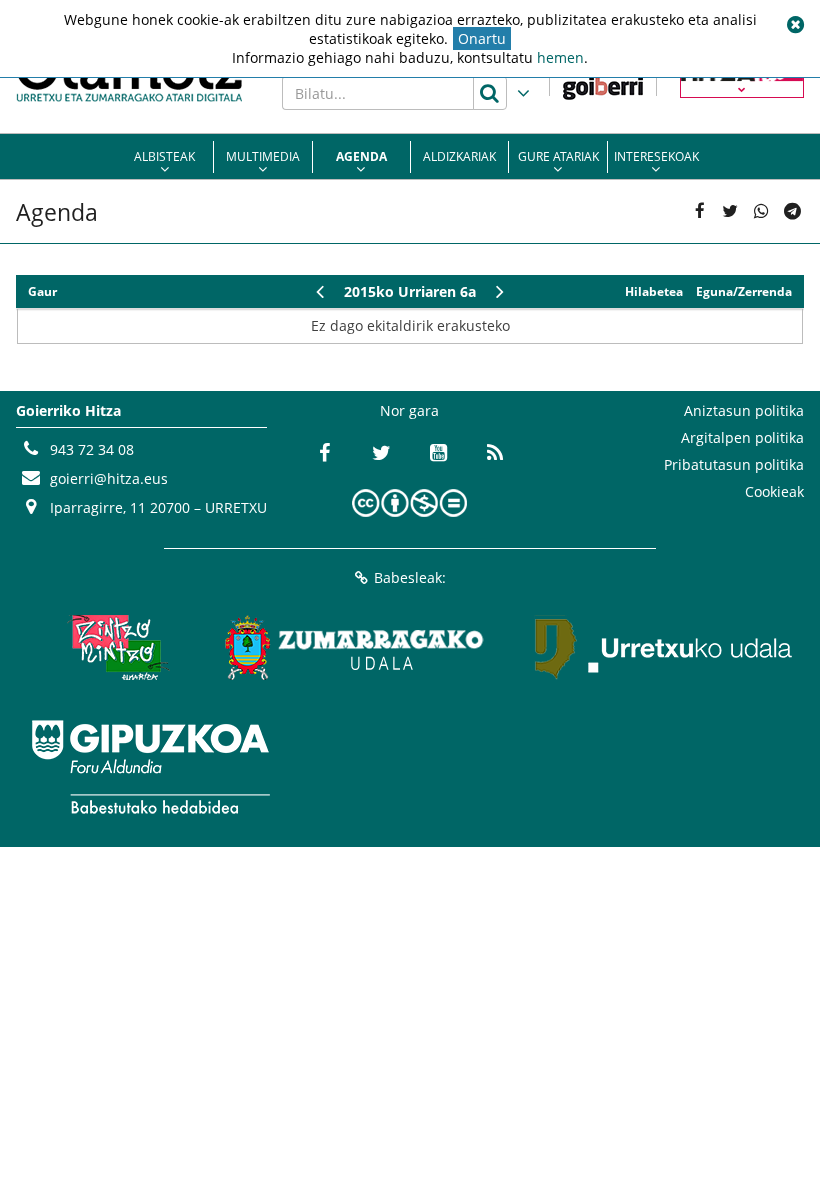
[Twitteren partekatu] (730, 211)
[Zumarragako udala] (355, 647)
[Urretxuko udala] (664, 647)
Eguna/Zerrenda (744, 291)
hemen (560, 57)
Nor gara (409, 410)
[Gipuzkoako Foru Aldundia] (150, 767)
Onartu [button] (482, 38)
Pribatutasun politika (734, 464)
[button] (795, 25)
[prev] (319, 291)
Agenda (361, 156)
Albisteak (164, 156)
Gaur (42, 291)
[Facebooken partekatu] (699, 211)
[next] (500, 291)
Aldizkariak (459, 156)
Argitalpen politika (742, 437)
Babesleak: (410, 577)
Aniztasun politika (744, 410)
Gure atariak (558, 156)
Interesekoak (656, 156)
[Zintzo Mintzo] (115, 647)
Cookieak (774, 491)
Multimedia (263, 156)
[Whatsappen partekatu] (761, 211)
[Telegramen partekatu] (791, 211)
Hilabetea (654, 291)
